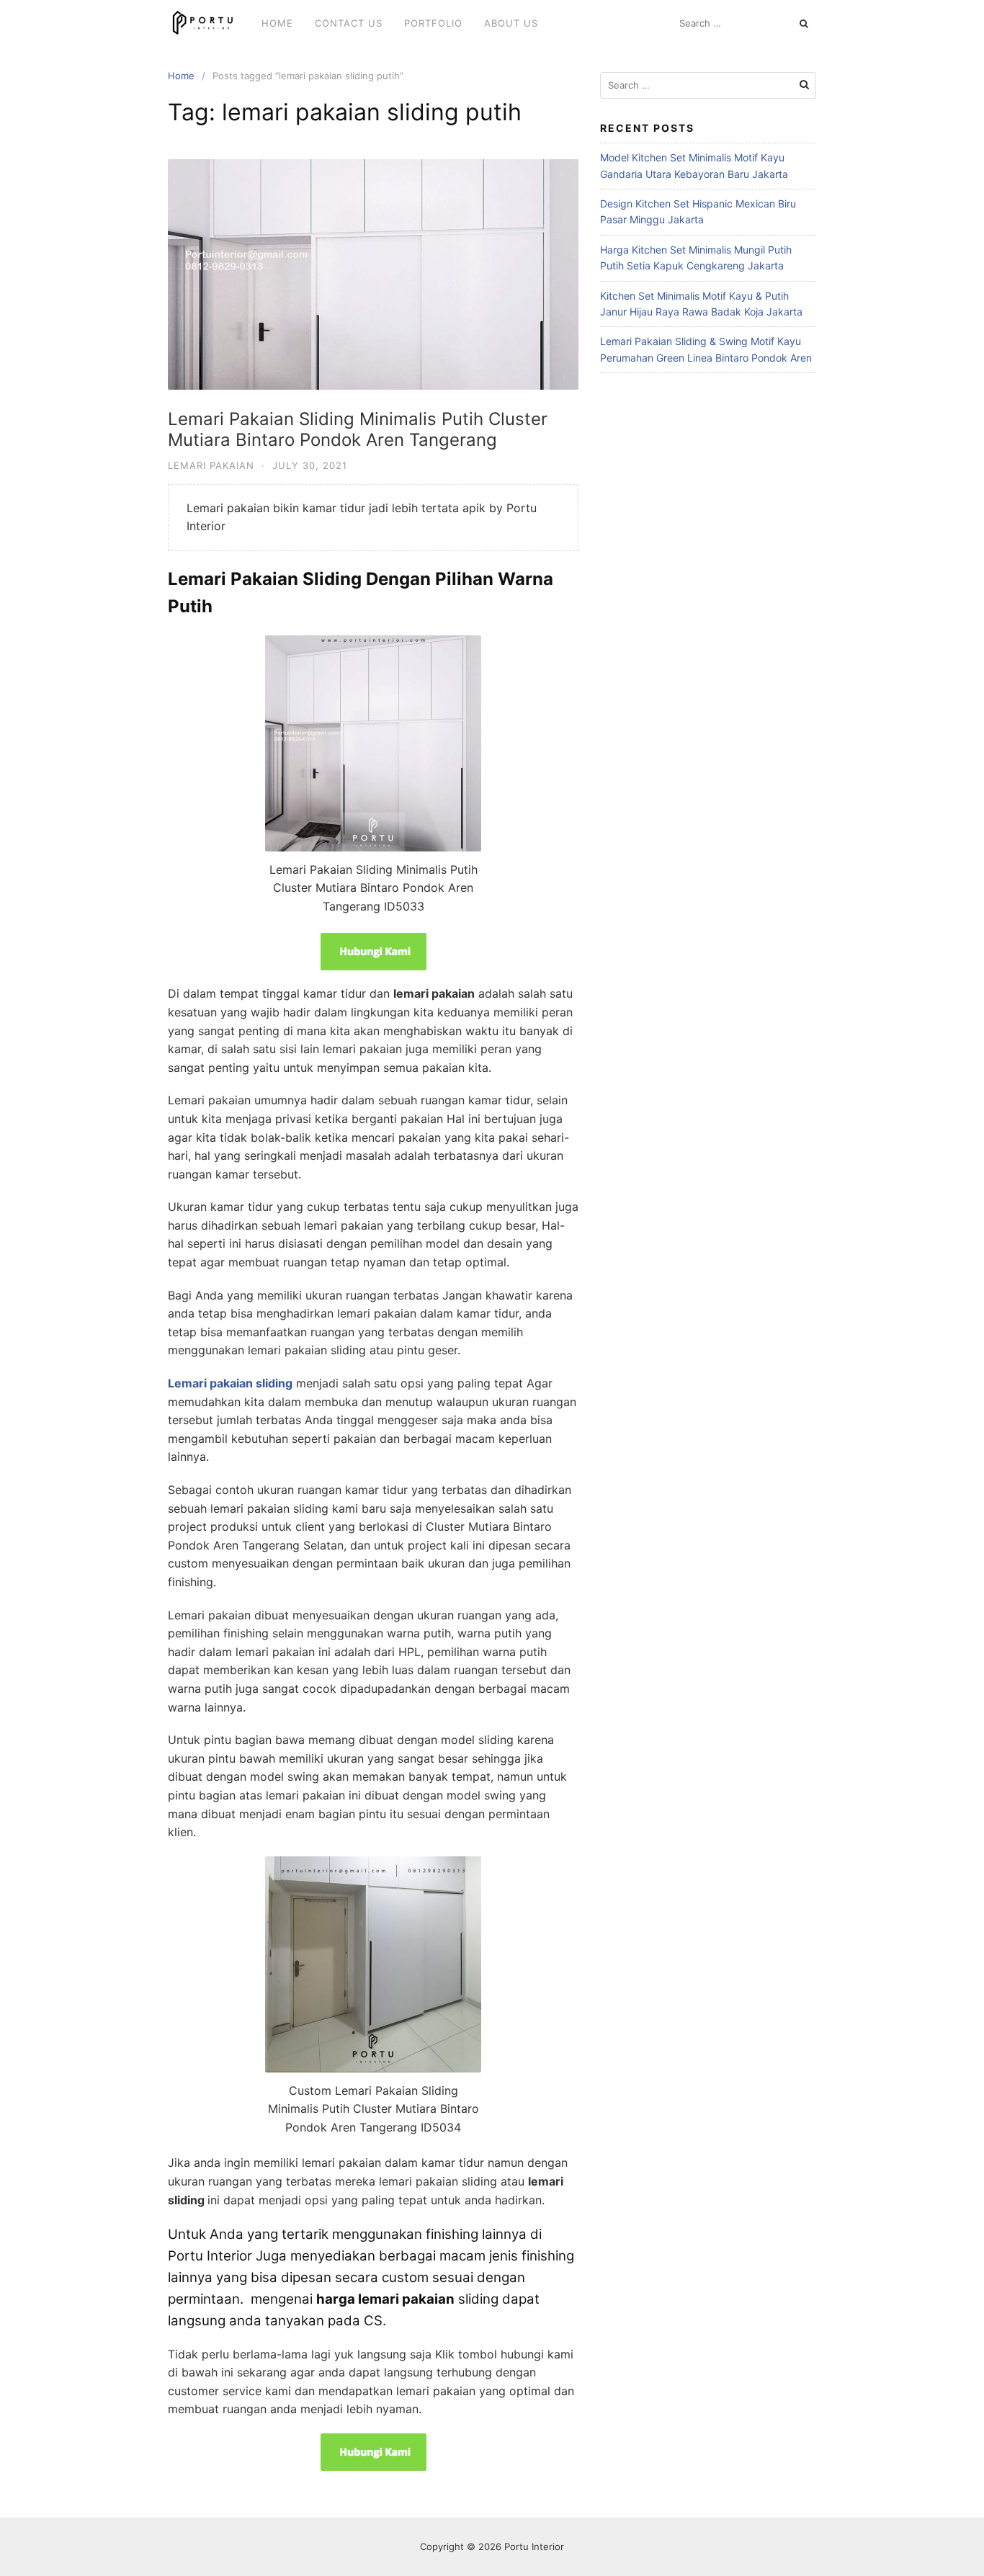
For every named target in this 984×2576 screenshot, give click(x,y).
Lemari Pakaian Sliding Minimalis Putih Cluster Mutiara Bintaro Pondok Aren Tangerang (358, 429)
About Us (511, 23)
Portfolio (433, 23)
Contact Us (349, 23)
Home (277, 23)
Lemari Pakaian (211, 465)
